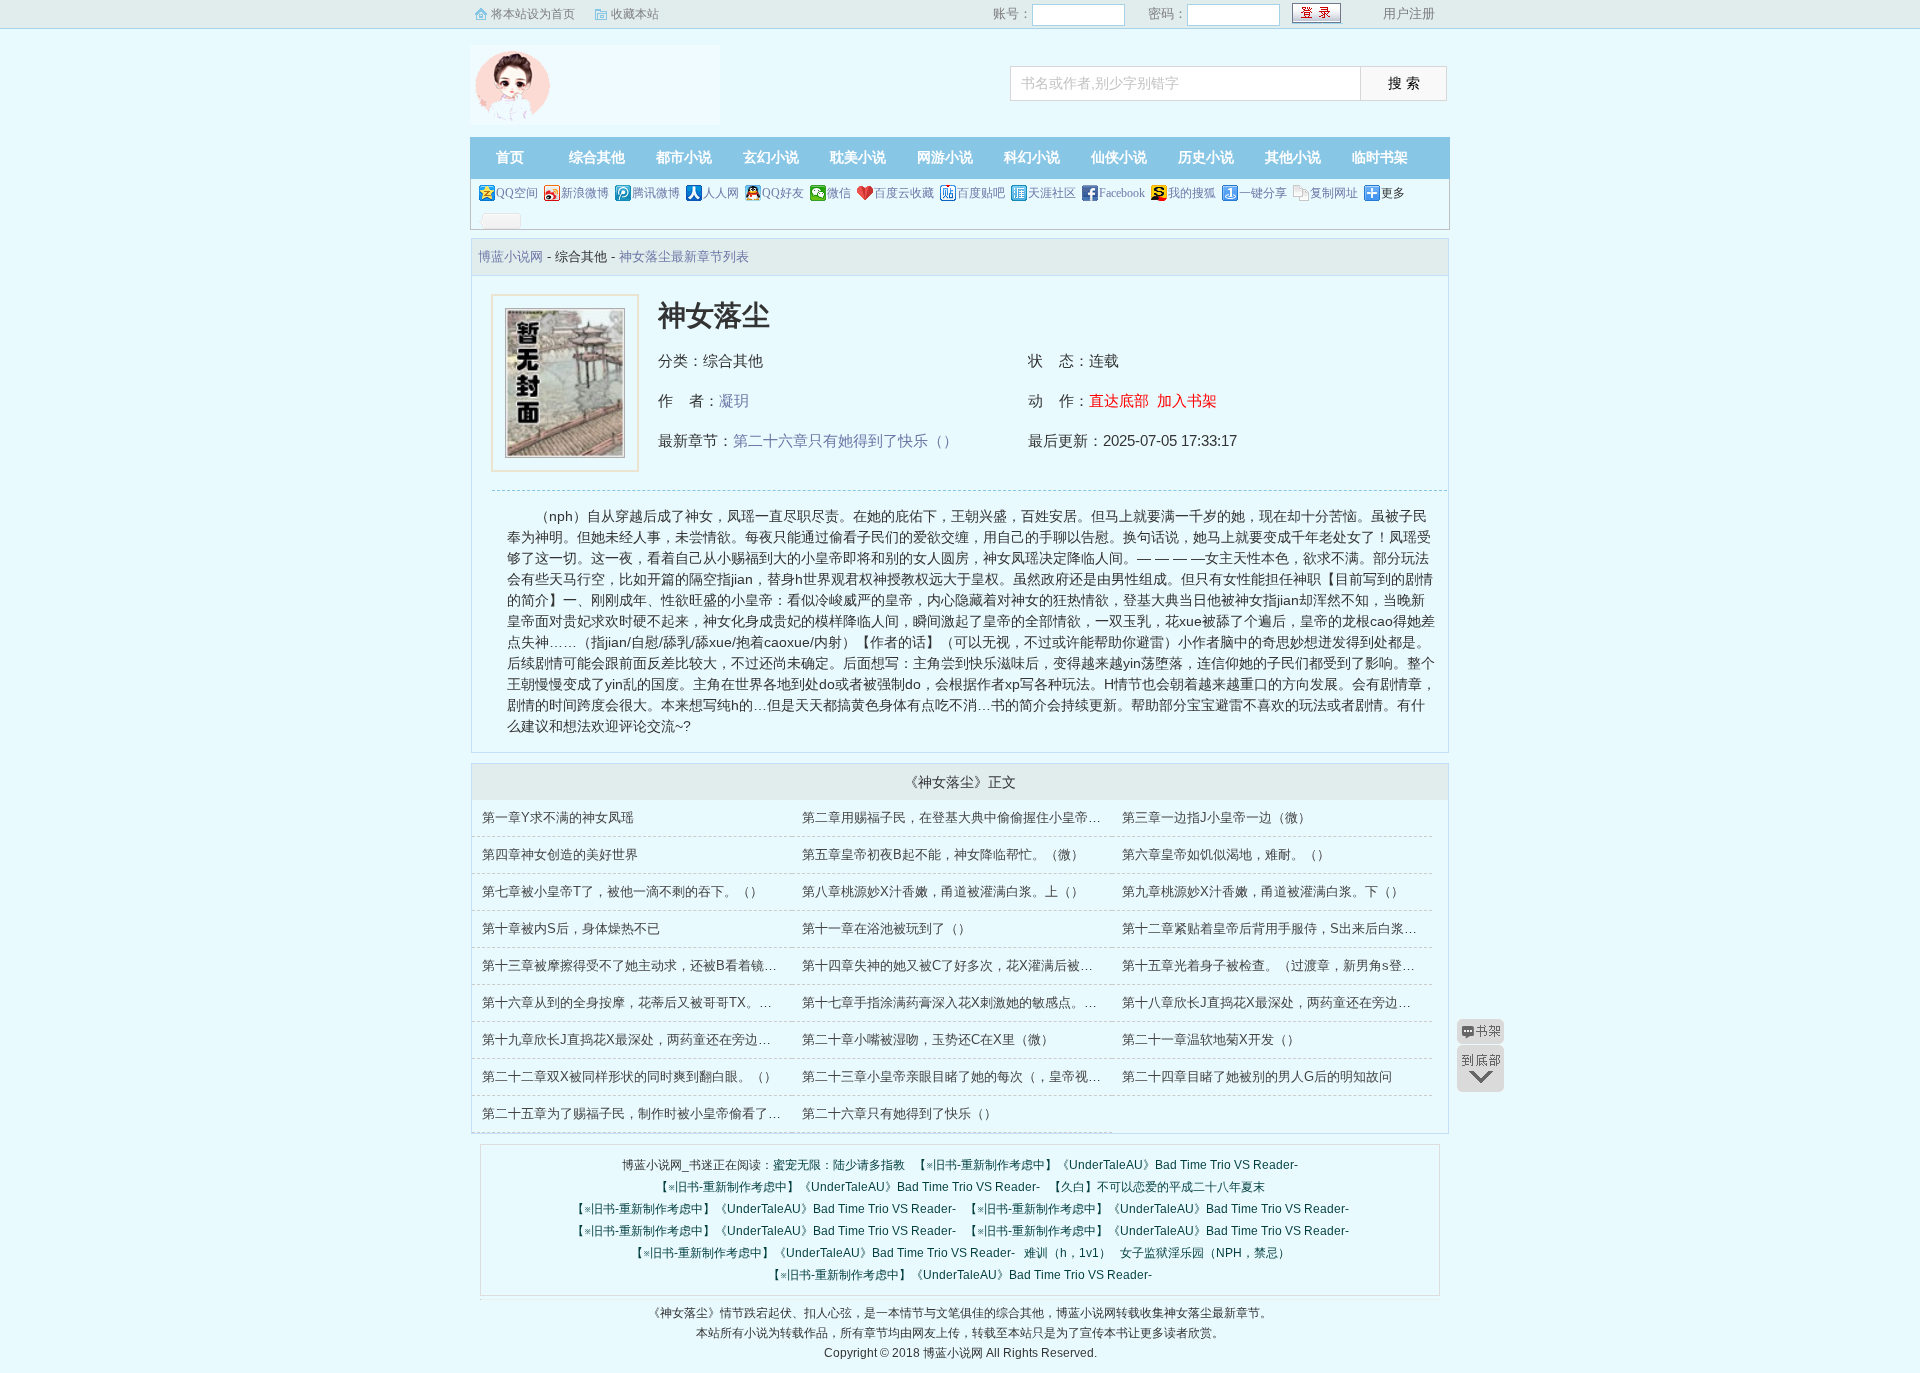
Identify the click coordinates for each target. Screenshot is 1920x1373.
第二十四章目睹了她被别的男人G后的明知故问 (1257, 1076)
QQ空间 (517, 193)
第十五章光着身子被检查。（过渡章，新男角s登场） (1275, 965)
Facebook (1122, 193)
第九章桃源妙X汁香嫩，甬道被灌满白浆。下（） (1263, 891)
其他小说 (1293, 157)
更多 (1393, 193)
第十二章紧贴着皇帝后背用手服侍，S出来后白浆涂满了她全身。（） (1321, 928)
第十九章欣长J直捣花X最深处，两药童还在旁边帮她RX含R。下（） (679, 1039)
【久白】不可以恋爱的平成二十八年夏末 (1157, 1187)
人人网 (721, 193)
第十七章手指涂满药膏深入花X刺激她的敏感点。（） (956, 1002)
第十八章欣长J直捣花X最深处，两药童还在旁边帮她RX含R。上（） (1319, 1002)
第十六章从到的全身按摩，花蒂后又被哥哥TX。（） (633, 1002)
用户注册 (1409, 13)
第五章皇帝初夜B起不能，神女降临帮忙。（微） (943, 854)
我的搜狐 (1192, 193)
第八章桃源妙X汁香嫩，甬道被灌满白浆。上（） (943, 891)
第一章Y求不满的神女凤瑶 (558, 817)
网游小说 (945, 157)
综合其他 (597, 157)
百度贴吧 (981, 193)
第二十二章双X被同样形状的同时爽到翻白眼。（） (629, 1076)
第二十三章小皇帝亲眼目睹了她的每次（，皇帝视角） (958, 1076)
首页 (510, 157)
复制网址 (1334, 193)
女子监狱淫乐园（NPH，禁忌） (1205, 1253)
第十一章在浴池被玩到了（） (886, 928)
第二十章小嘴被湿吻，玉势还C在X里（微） (928, 1039)
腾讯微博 (656, 193)
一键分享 (1263, 193)
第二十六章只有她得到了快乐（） (845, 440)
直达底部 (1119, 400)
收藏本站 (635, 14)
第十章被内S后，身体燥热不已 (571, 928)
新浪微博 (585, 193)
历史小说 (1206, 157)
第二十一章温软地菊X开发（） (1211, 1039)
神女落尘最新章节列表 (684, 256)
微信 (839, 193)
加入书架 (1187, 400)
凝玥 (734, 400)
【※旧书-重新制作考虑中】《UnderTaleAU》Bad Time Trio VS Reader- (1106, 1165)
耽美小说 (858, 157)
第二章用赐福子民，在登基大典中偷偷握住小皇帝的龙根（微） (984, 817)
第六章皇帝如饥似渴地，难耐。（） (1226, 854)
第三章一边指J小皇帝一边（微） (1216, 817)
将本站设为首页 (533, 14)
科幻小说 (1032, 157)
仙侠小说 (1119, 157)
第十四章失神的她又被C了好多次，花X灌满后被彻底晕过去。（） (993, 965)
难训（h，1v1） (1067, 1253)
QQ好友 (783, 193)
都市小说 (684, 157)
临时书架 (1380, 157)
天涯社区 (1052, 193)
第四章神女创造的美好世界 (560, 854)
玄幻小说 (771, 157)
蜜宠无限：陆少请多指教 (839, 1165)
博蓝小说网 (595, 85)
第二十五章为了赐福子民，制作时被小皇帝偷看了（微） (644, 1113)
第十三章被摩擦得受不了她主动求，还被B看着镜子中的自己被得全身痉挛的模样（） (727, 965)
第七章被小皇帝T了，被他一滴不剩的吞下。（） (622, 891)
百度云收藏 (904, 193)
